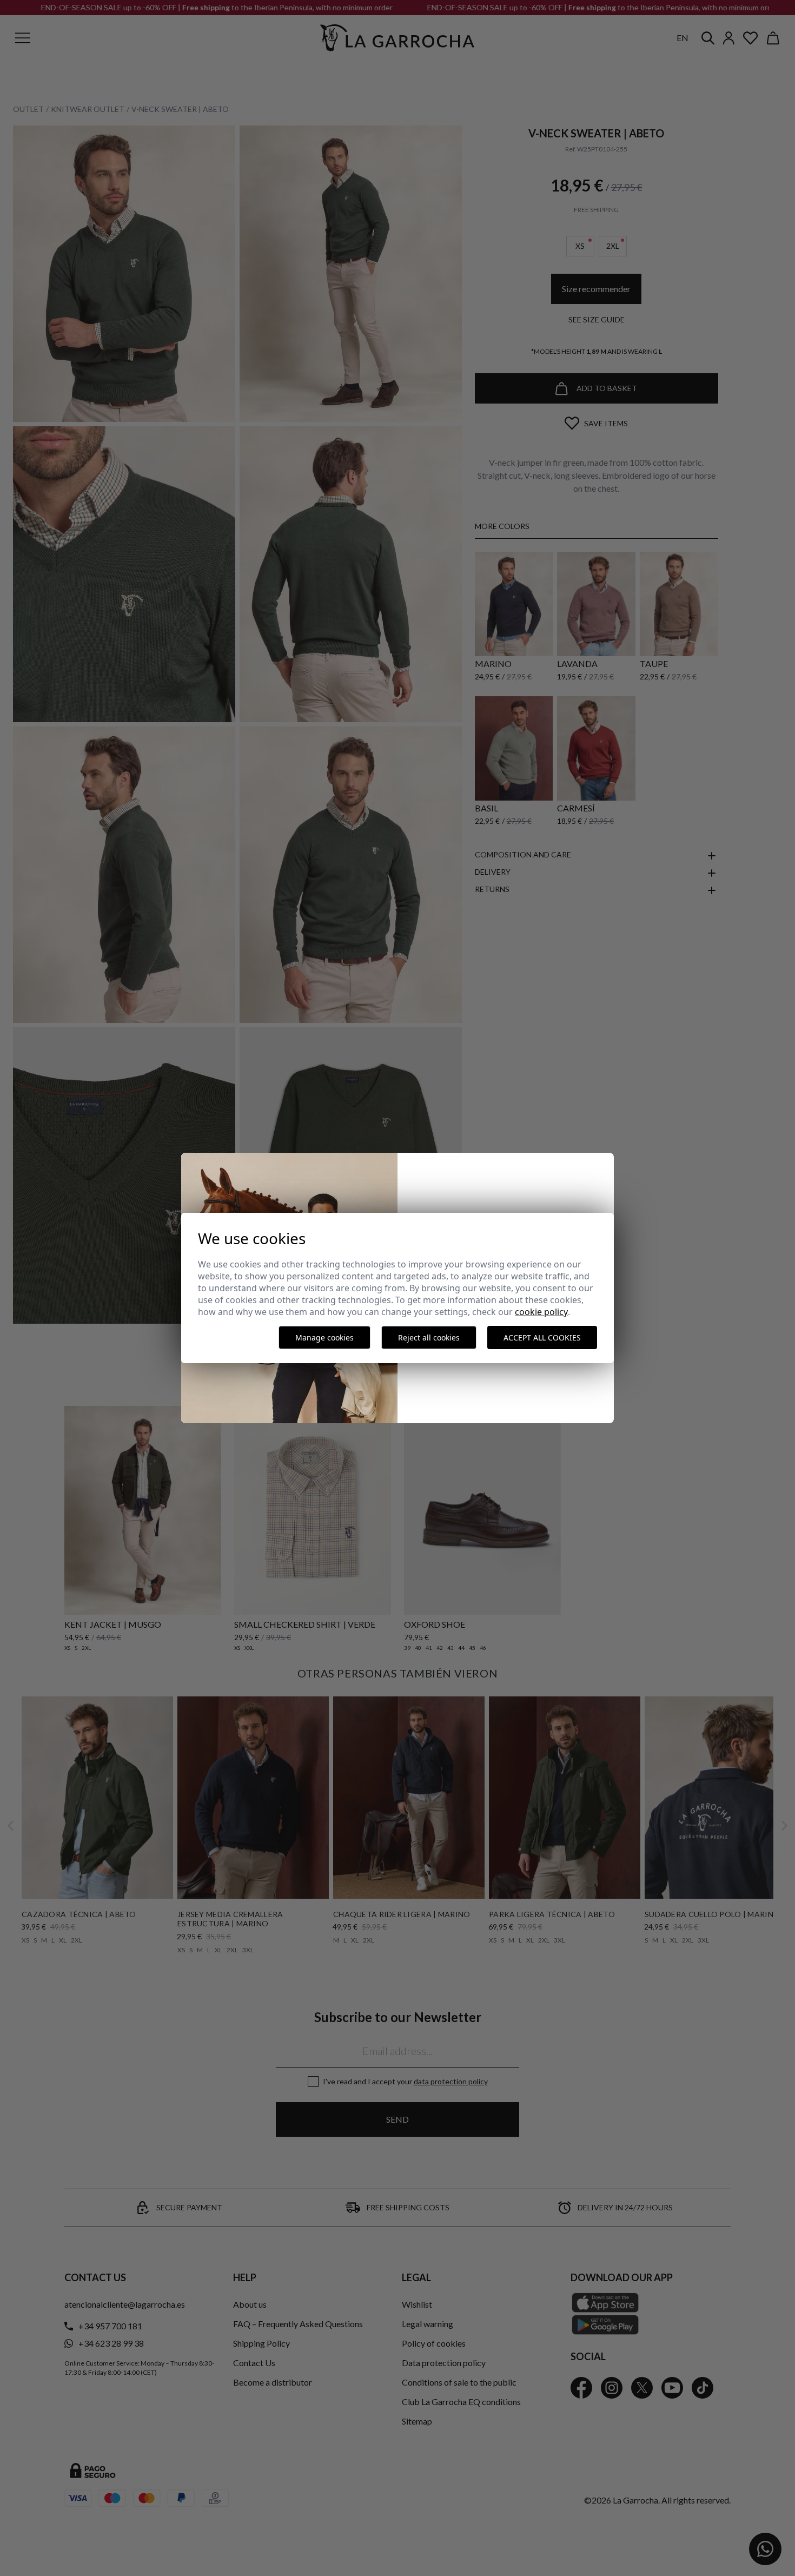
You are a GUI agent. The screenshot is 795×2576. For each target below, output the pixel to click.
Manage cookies (324, 1337)
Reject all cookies (429, 1337)
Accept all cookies (542, 1337)
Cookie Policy (541, 1312)
